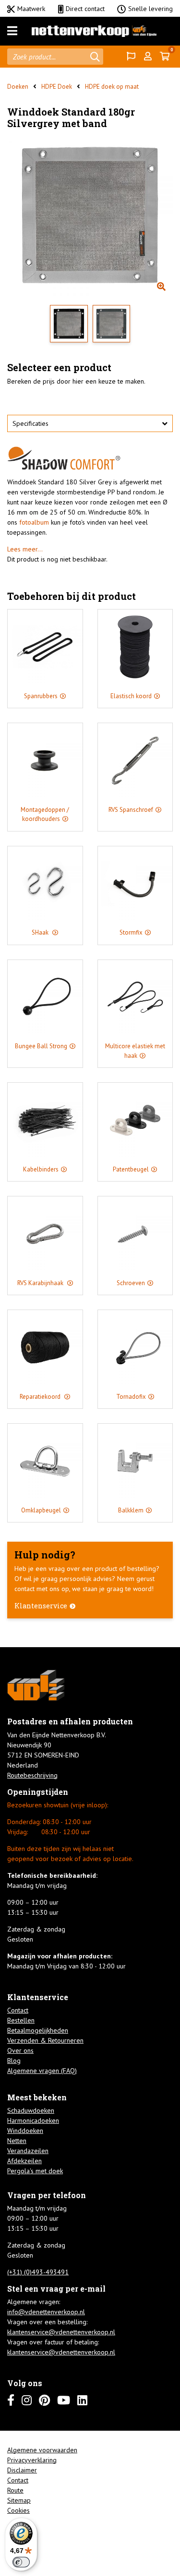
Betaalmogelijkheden (38, 2030)
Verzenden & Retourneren (45, 2040)
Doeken (18, 87)
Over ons (20, 2050)
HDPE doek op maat (112, 87)
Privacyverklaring (32, 2460)
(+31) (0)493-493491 (38, 2272)
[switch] (21, 2562)
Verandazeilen (28, 2151)
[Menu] (12, 31)
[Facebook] (11, 2400)
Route (15, 2490)
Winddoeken (25, 2131)
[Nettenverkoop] (94, 31)
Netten (17, 2141)
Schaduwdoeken (31, 2110)
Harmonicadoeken (33, 2120)
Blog (14, 2061)
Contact (18, 2010)
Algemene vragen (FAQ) (42, 2071)
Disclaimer (22, 2470)
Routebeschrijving (32, 1775)
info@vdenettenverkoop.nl (46, 2312)
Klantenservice (41, 1606)
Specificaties (30, 423)
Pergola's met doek (35, 2171)
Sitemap (19, 2500)
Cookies (18, 2510)
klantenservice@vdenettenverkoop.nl (61, 2332)
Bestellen (21, 2020)
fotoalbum (34, 522)
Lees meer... (25, 549)
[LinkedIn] (82, 2400)
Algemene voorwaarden (42, 2450)
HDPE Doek (57, 87)
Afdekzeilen (24, 2161)
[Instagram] (27, 2400)
